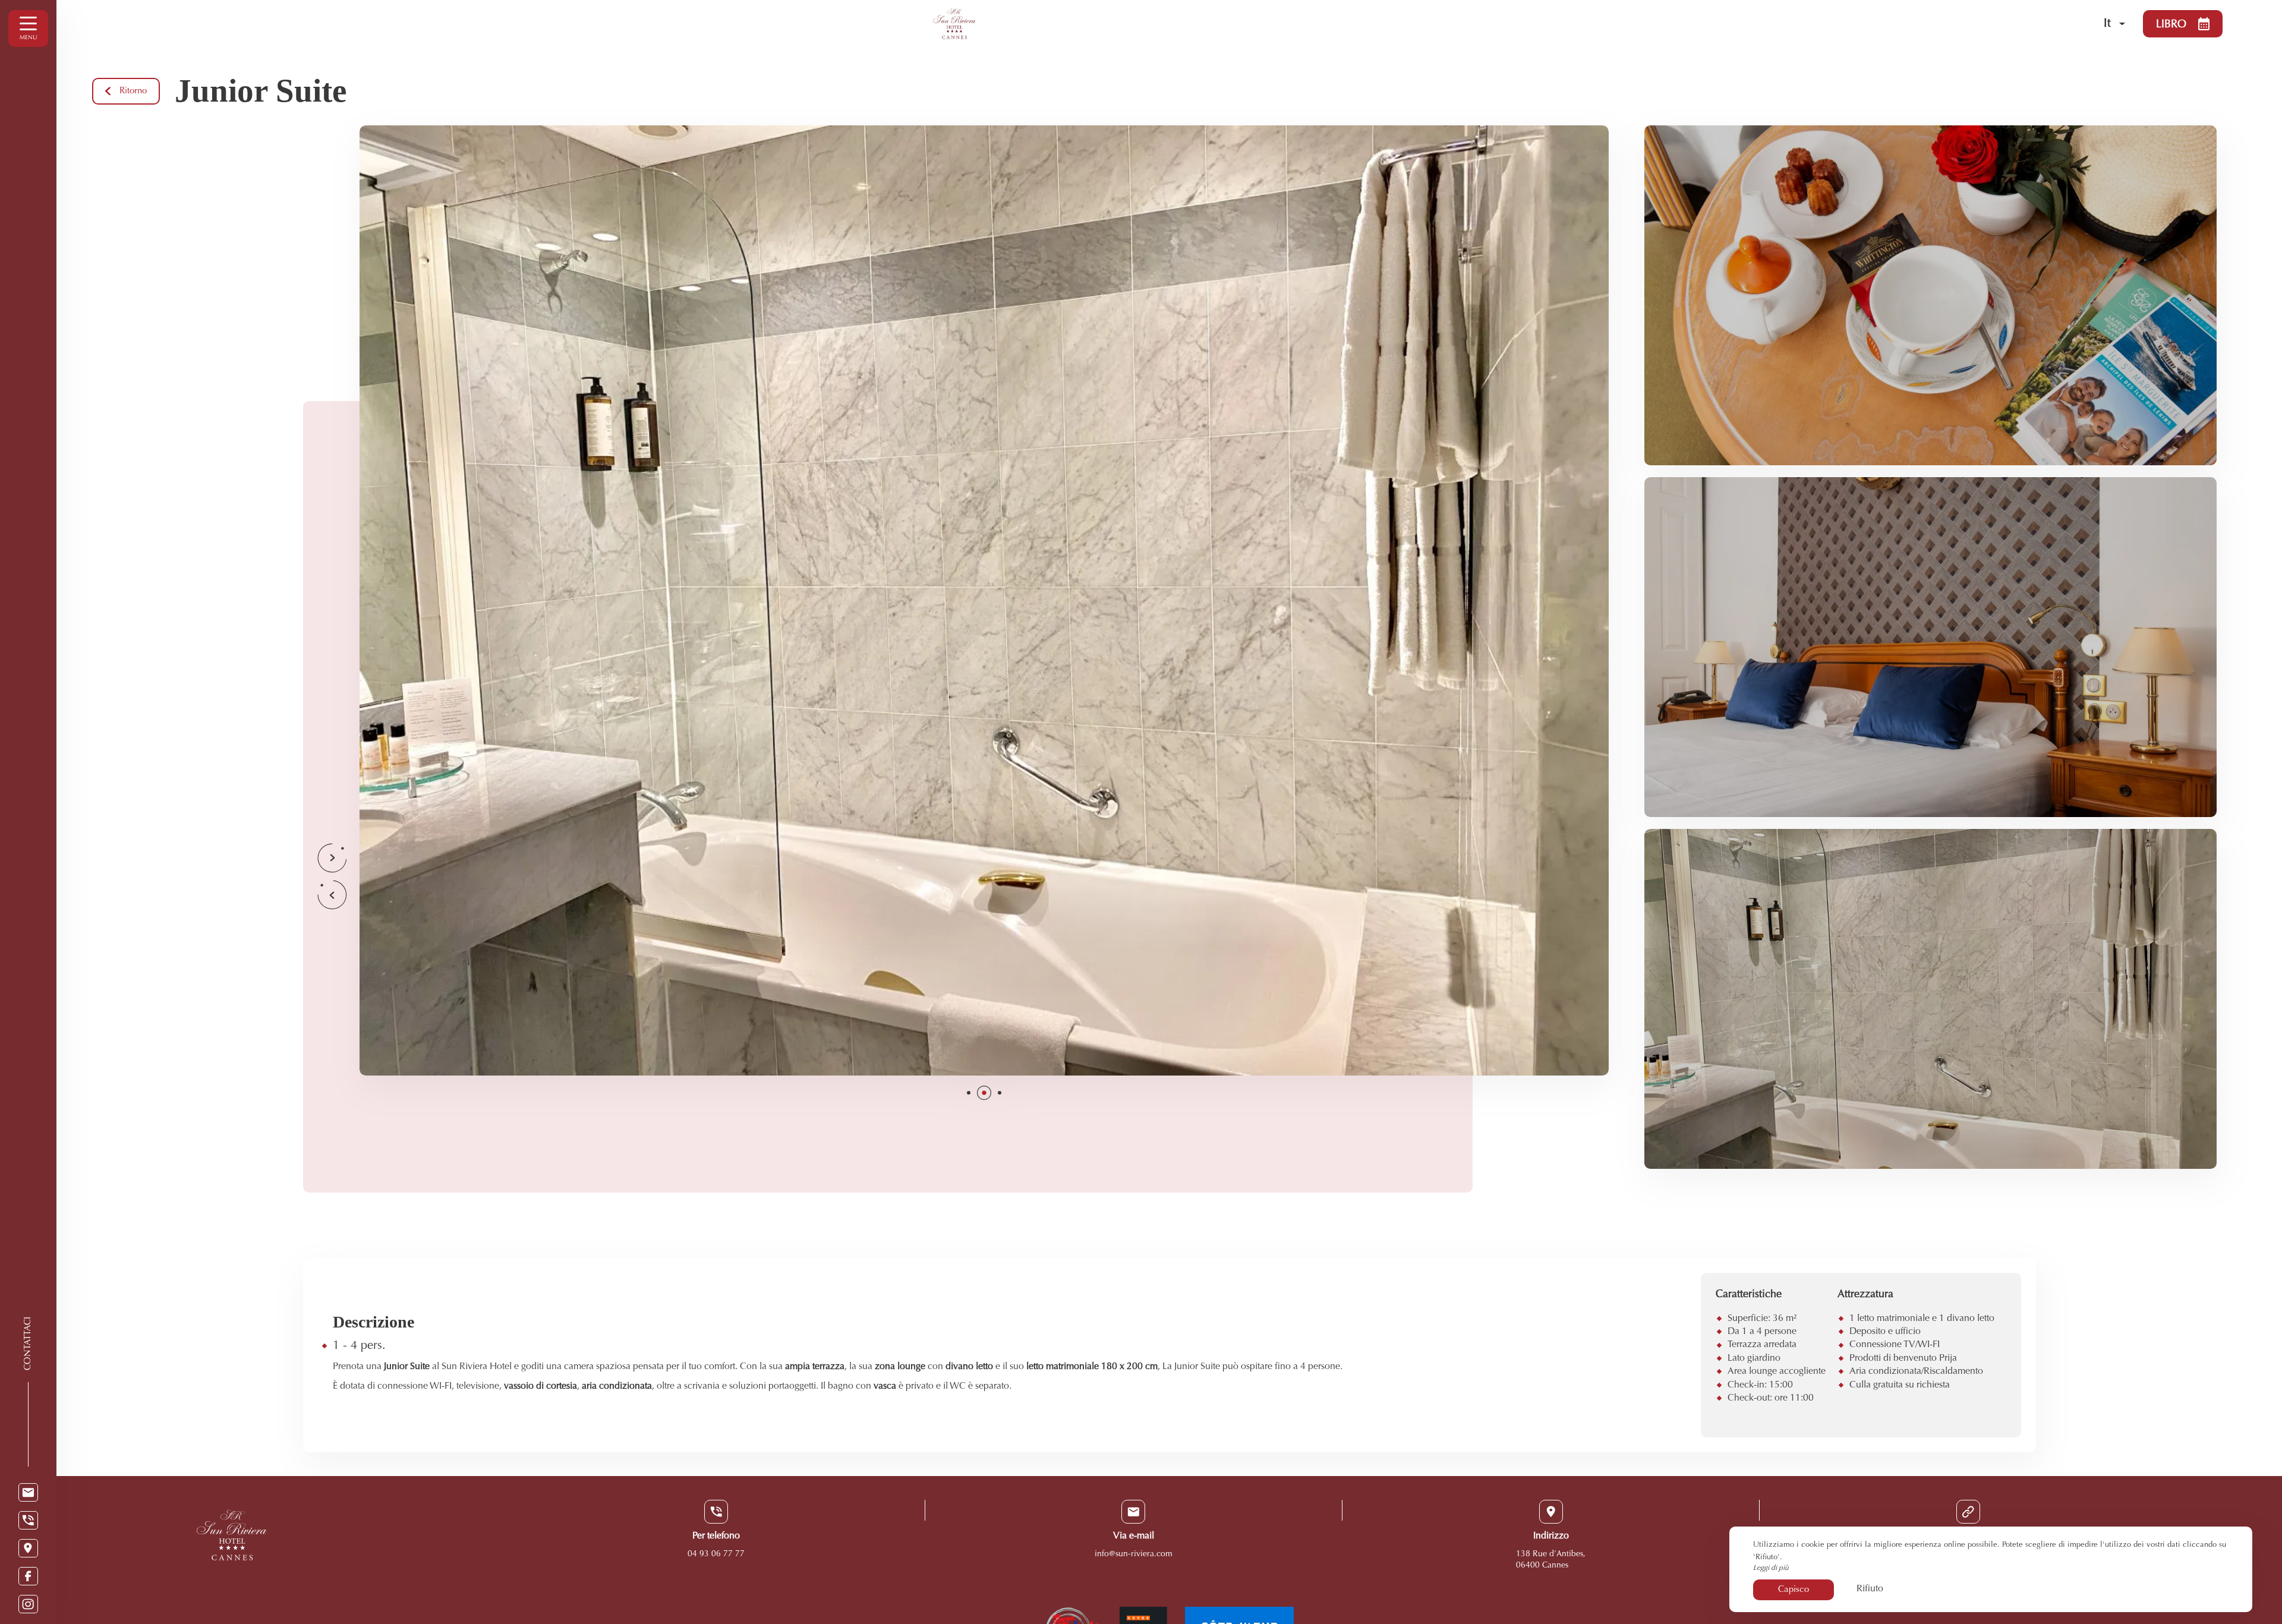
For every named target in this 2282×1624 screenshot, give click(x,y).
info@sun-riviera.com (1134, 1554)
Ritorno (133, 91)
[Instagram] (28, 1604)
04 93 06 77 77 (716, 1554)
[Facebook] (28, 1576)
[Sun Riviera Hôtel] (1480, 24)
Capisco (1794, 1590)
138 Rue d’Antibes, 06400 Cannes (1551, 1560)
